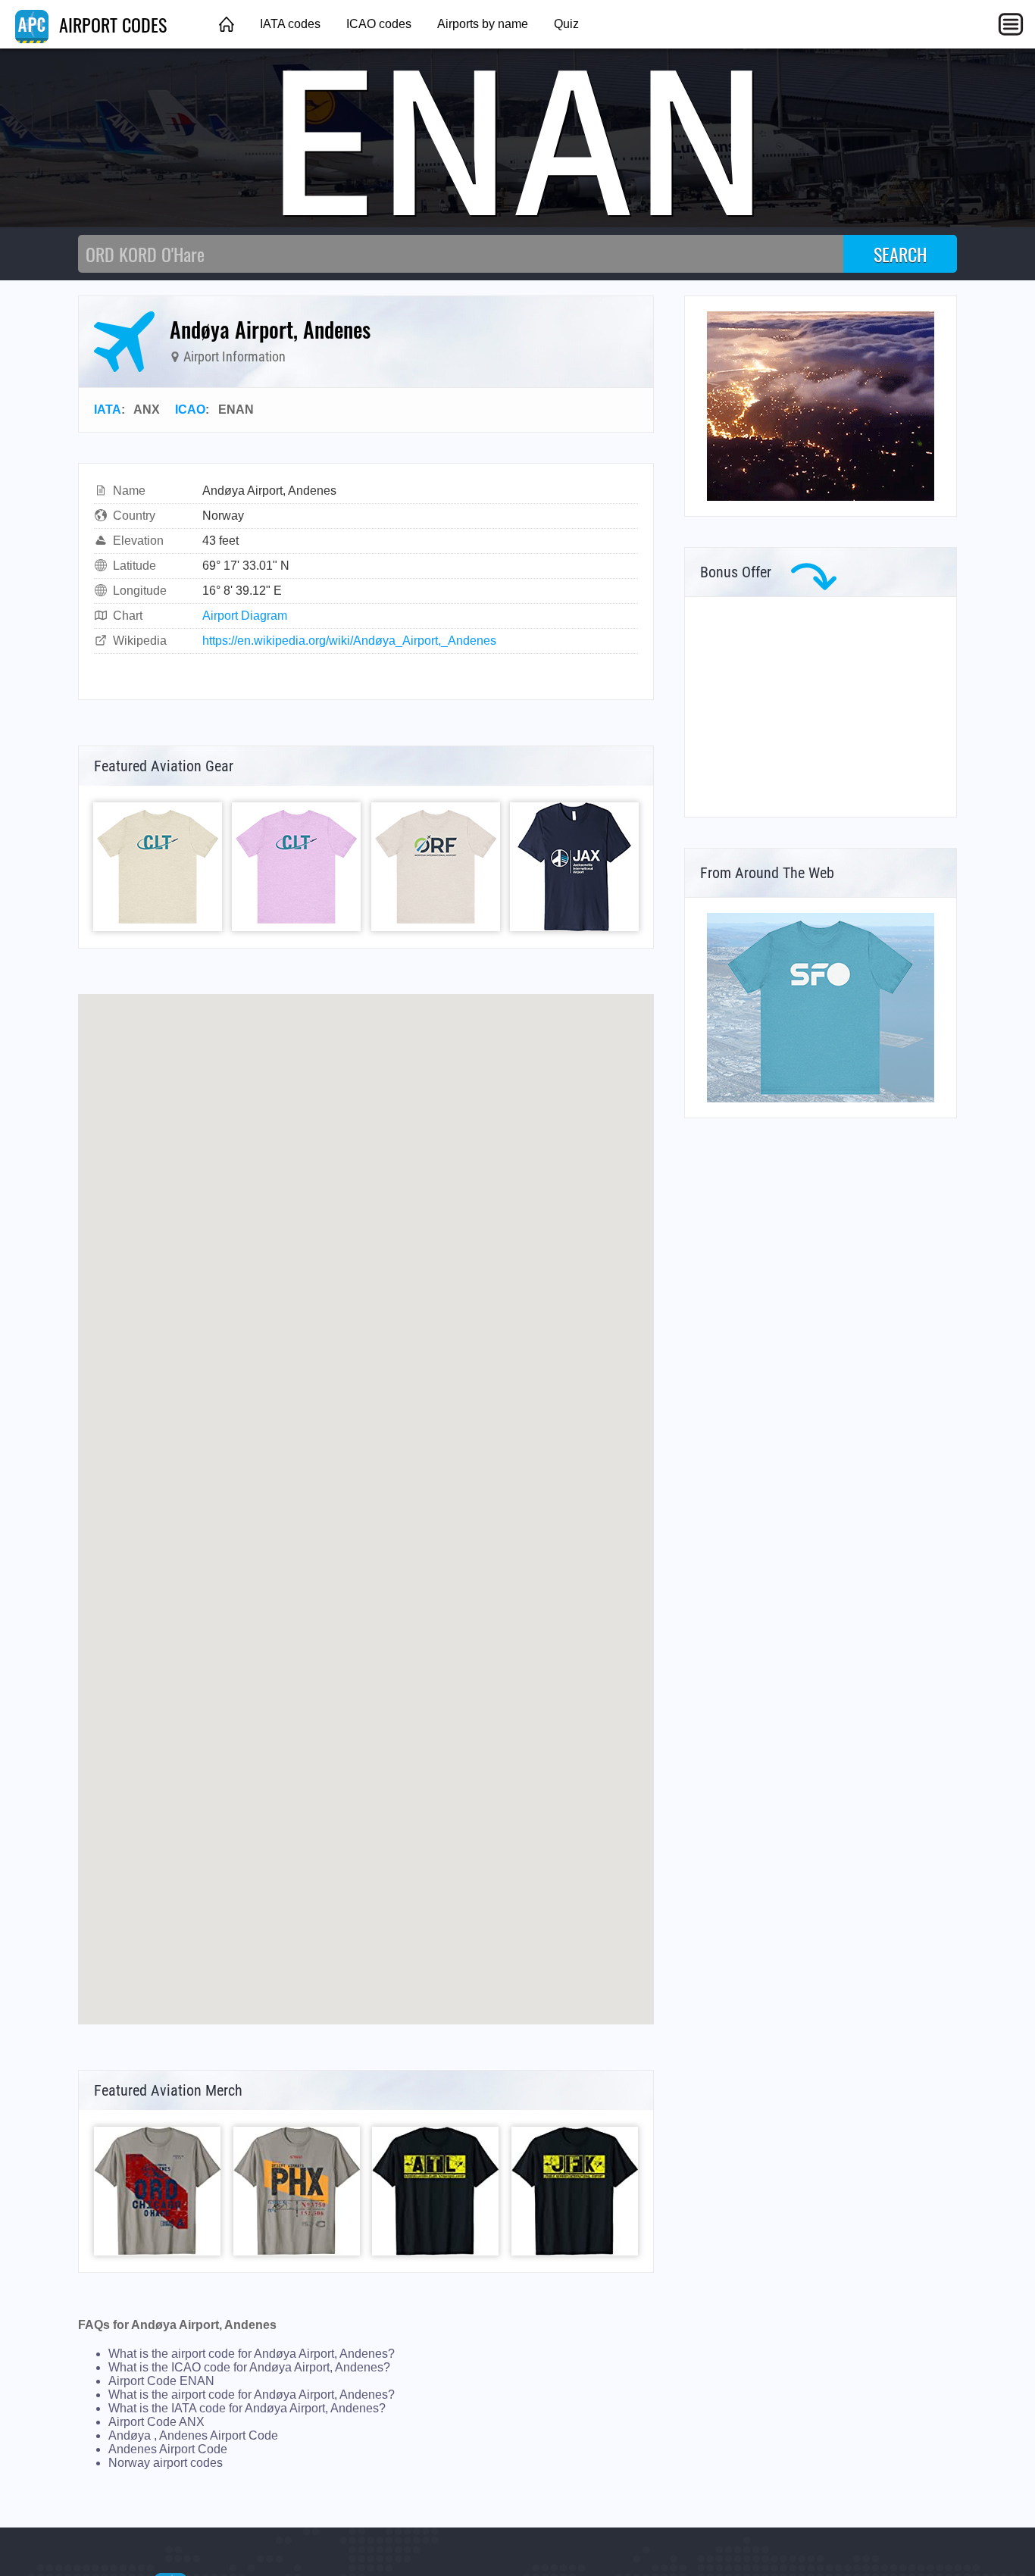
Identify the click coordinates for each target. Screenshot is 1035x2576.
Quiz (566, 24)
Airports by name (483, 24)
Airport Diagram (245, 616)
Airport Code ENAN (161, 2381)
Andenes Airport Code (168, 2449)
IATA (108, 410)
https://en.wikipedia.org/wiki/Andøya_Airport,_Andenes (349, 641)
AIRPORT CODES (111, 24)
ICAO (190, 410)
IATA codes (290, 24)
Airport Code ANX (156, 2422)
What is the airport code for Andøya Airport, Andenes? (252, 2354)
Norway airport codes (166, 2463)
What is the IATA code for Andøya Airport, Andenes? (247, 2408)
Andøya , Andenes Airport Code (193, 2435)
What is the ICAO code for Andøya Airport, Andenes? (249, 2367)
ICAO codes (379, 24)
